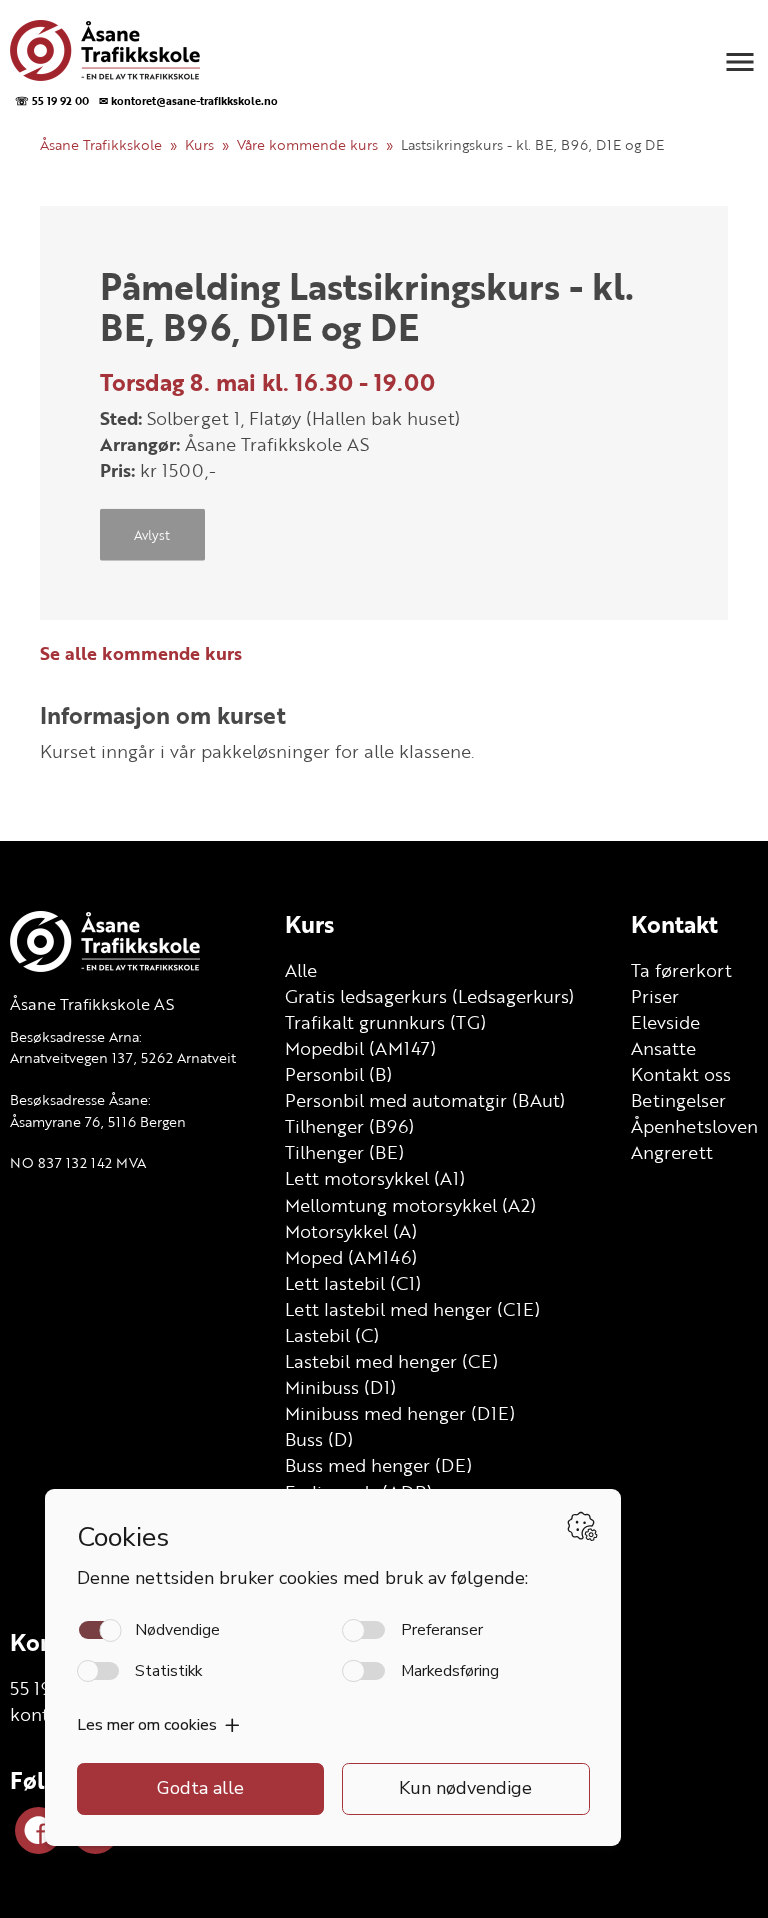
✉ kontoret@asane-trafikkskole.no (188, 100)
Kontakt (674, 924)
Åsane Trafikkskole (101, 144)
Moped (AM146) (351, 1257)
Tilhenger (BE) (344, 1152)
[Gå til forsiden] (141, 50)
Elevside (665, 1022)
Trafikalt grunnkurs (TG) (385, 1022)
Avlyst (152, 534)
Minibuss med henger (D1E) (400, 1413)
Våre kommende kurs (307, 144)
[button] (740, 62)
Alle (301, 970)
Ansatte (663, 1048)
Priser (655, 996)
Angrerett (672, 1152)
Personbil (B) (338, 1074)
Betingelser (678, 1100)
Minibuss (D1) (340, 1387)
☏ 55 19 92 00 (52, 100)
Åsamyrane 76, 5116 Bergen (98, 1121)
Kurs (199, 144)
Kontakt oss (681, 1074)
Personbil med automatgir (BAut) (425, 1100)
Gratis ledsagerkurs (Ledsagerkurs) (429, 996)
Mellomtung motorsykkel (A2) (410, 1205)
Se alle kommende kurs (141, 653)
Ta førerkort (681, 970)
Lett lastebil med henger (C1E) (412, 1309)
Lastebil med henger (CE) (391, 1361)
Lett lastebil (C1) (353, 1283)
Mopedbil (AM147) (360, 1048)
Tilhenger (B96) (349, 1126)
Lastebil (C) (332, 1335)
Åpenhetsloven (694, 1126)
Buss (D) (319, 1439)
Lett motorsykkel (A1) (375, 1178)
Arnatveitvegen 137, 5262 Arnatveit (123, 1057)
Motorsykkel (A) (351, 1231)
